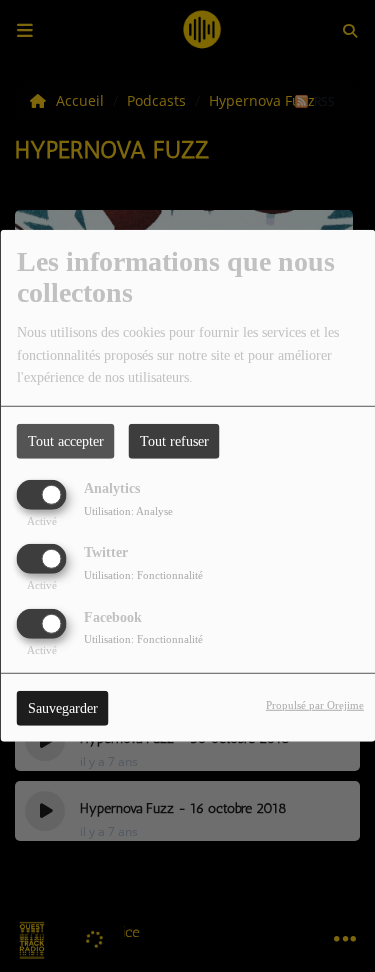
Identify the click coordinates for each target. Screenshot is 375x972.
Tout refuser (174, 441)
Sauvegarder (63, 707)
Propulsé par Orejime (315, 704)
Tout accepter (66, 441)
